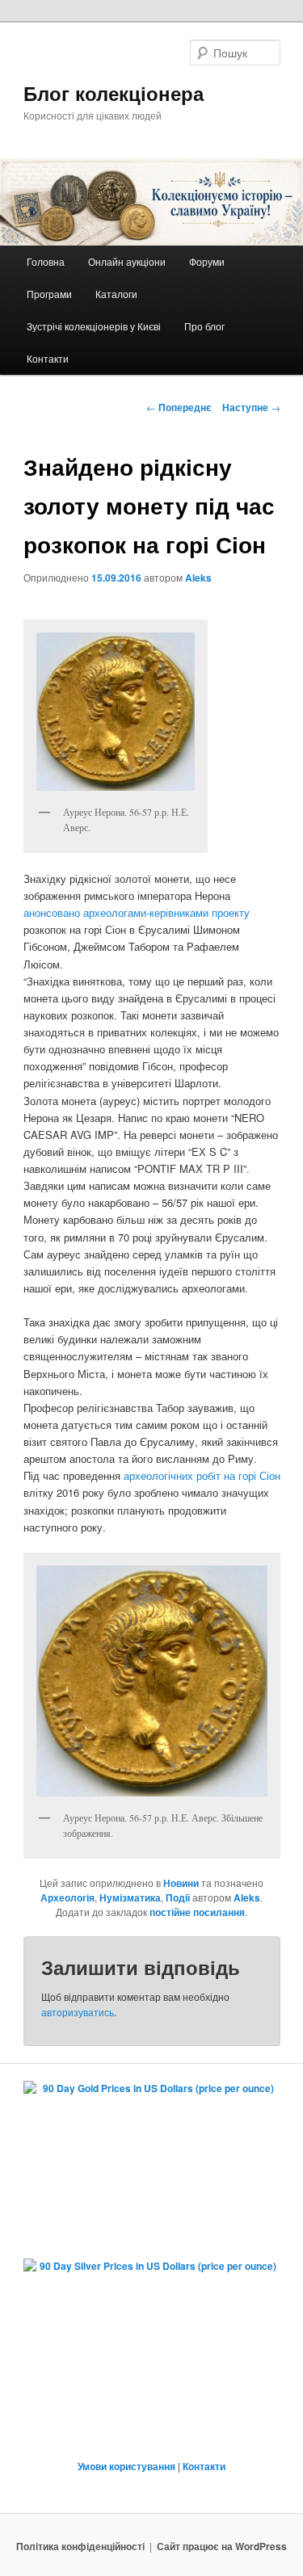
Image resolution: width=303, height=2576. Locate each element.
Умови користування (126, 2466)
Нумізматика (130, 1897)
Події (178, 1897)
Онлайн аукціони (127, 261)
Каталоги (116, 294)
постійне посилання (197, 1912)
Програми (49, 294)
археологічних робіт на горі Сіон (202, 1475)
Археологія (67, 1897)
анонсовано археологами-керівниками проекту (137, 912)
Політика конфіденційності (80, 2546)
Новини (181, 1883)
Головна (46, 261)
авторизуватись (78, 2012)
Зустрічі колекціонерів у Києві (94, 326)
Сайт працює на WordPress (222, 2546)
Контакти (48, 358)
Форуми (207, 261)
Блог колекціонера (114, 93)
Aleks (198, 578)
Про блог (204, 326)
